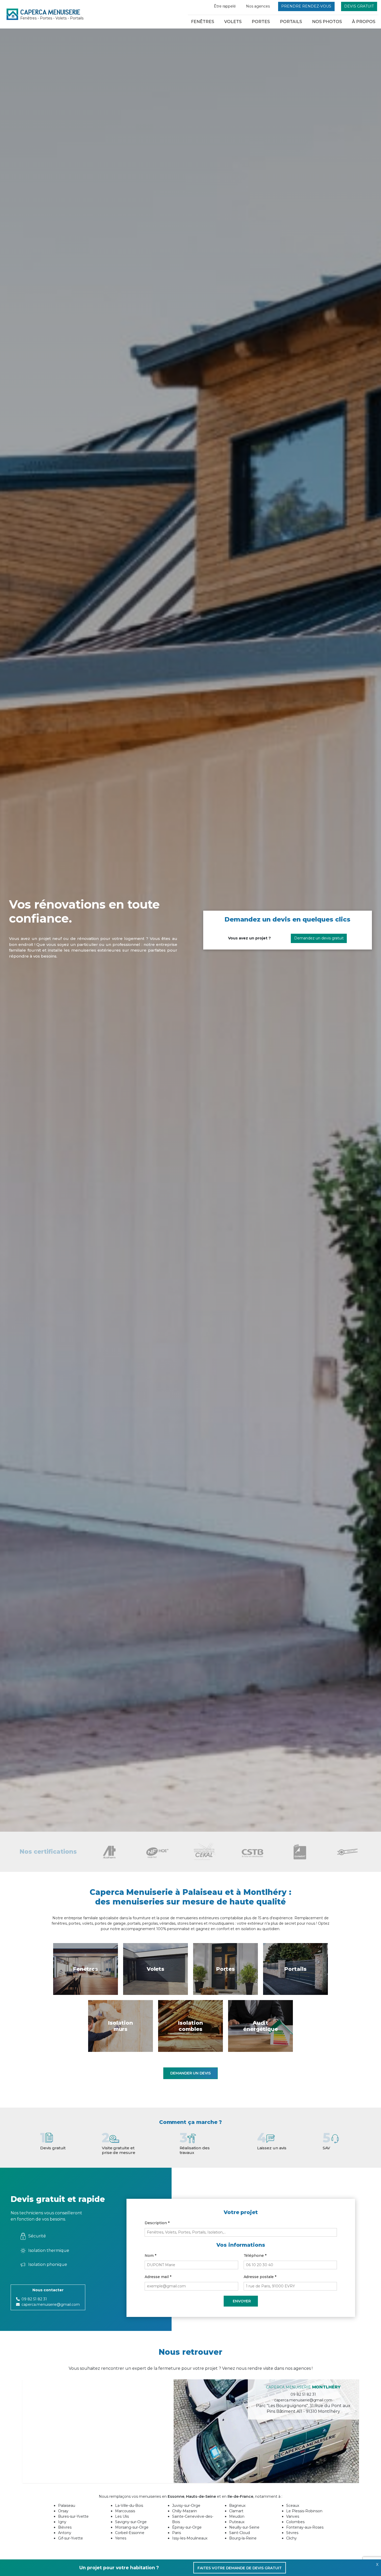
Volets (233, 22)
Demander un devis (191, 2073)
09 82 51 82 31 (34, 2299)
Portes (261, 22)
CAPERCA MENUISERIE (52, 14)
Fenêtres (203, 22)
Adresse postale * (260, 2277)
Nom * (150, 2256)
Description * (157, 2223)
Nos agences (258, 6)
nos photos (327, 22)
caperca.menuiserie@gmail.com (51, 2304)
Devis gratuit (359, 6)
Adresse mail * (158, 2277)
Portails (291, 22)
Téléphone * (255, 2256)
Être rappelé (225, 6)
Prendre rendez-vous (306, 6)
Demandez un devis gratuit (319, 938)
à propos (364, 22)
